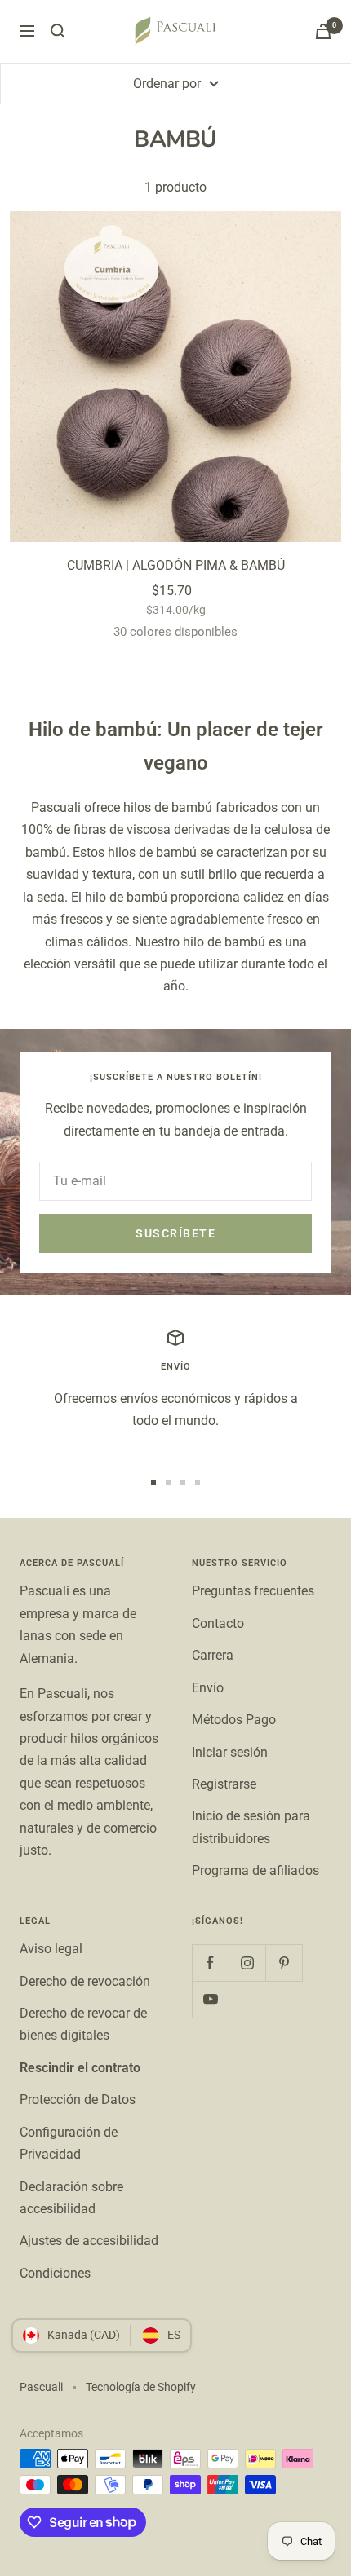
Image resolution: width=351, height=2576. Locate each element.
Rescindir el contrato (80, 2068)
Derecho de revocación (85, 1981)
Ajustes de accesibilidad (89, 2241)
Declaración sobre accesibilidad (71, 2198)
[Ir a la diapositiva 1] (153, 1483)
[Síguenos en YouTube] (210, 1999)
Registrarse (224, 1784)
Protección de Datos (78, 2100)
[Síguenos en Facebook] (210, 1963)
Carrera (213, 1655)
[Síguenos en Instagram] (247, 1963)
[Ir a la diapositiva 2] (168, 1483)
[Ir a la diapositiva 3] (183, 1483)
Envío (208, 1688)
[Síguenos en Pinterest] (284, 1963)
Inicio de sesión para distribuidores (251, 1827)
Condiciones (55, 2273)
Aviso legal (51, 1949)
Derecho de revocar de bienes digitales (83, 2024)
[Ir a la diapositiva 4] (198, 1483)
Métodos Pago (234, 1720)
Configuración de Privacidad (69, 2143)
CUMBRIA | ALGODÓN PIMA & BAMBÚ (176, 565)
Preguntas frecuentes (253, 1591)
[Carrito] (323, 31)
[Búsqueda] (58, 31)
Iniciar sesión (230, 1752)
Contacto (218, 1623)
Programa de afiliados (255, 1870)
